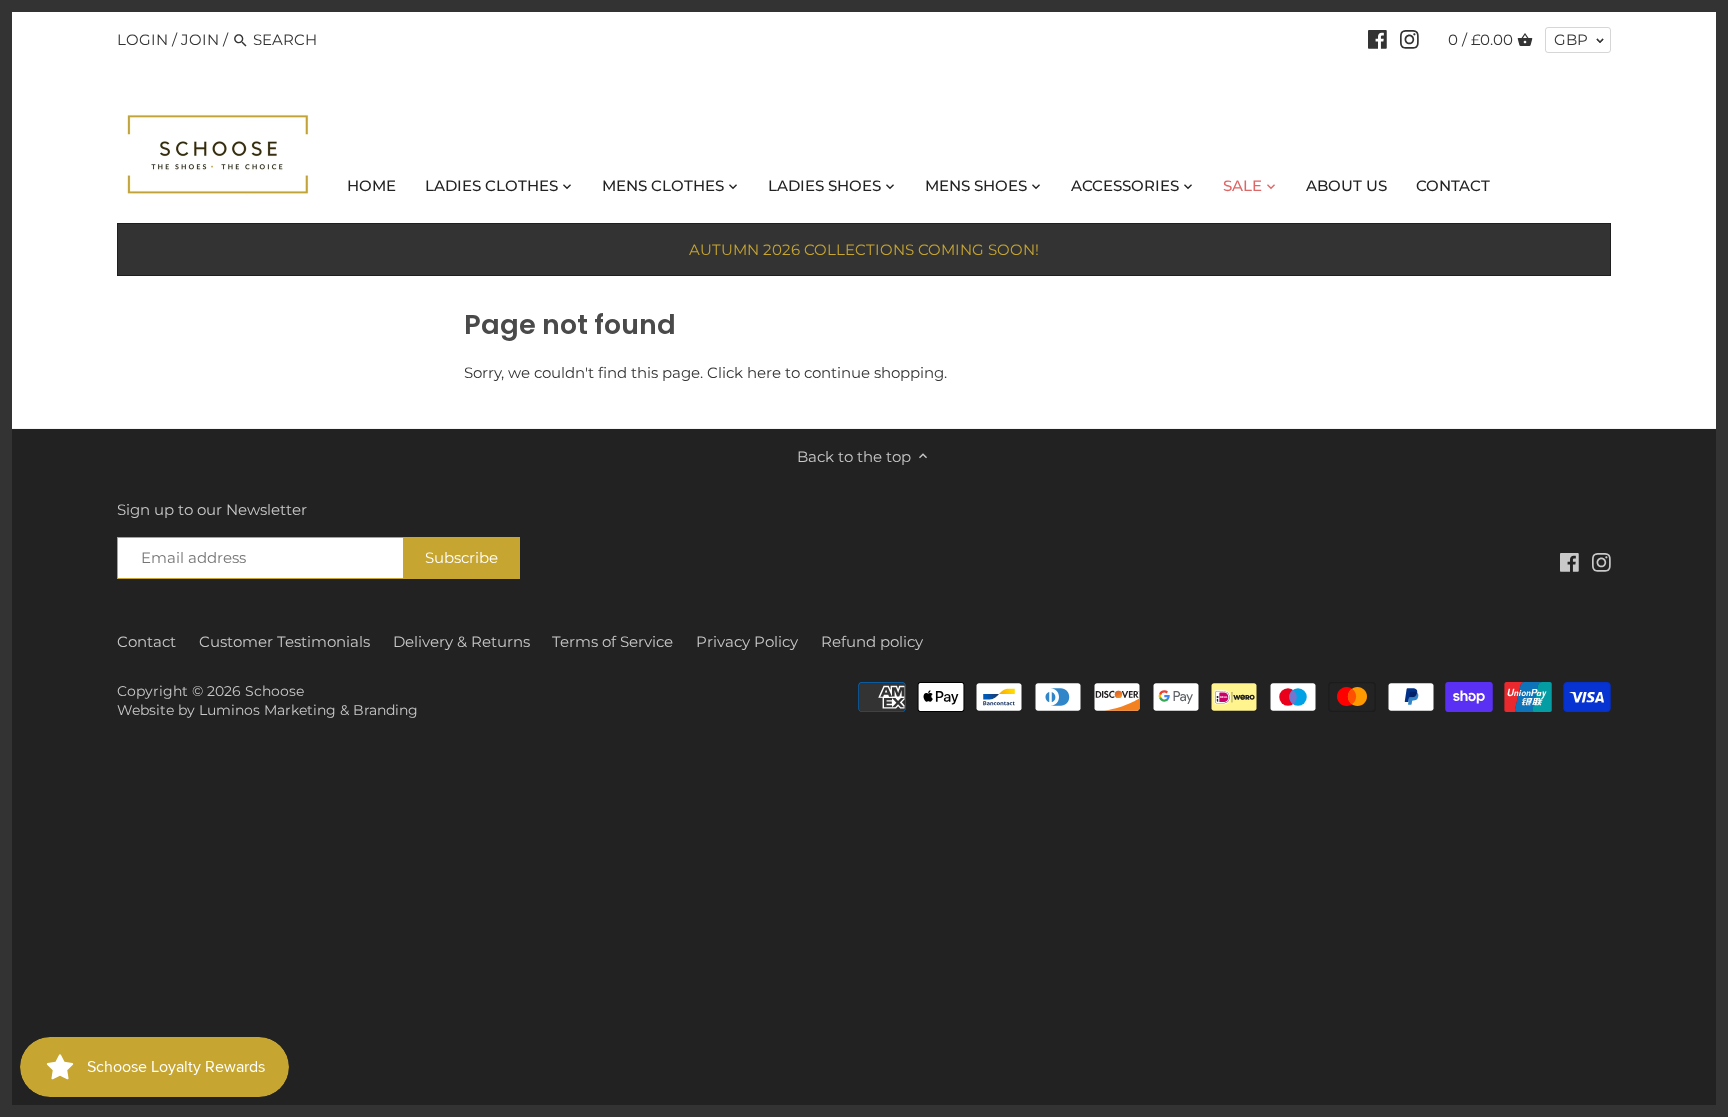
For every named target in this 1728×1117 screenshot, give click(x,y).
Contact (146, 641)
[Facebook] (1377, 39)
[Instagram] (1409, 39)
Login (142, 39)
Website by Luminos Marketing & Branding (267, 710)
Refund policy (872, 641)
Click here (744, 372)
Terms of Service (612, 641)
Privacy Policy (747, 641)
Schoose (274, 691)
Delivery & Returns (461, 641)
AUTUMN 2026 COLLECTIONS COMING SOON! (864, 249)
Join (200, 39)
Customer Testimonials (284, 641)
